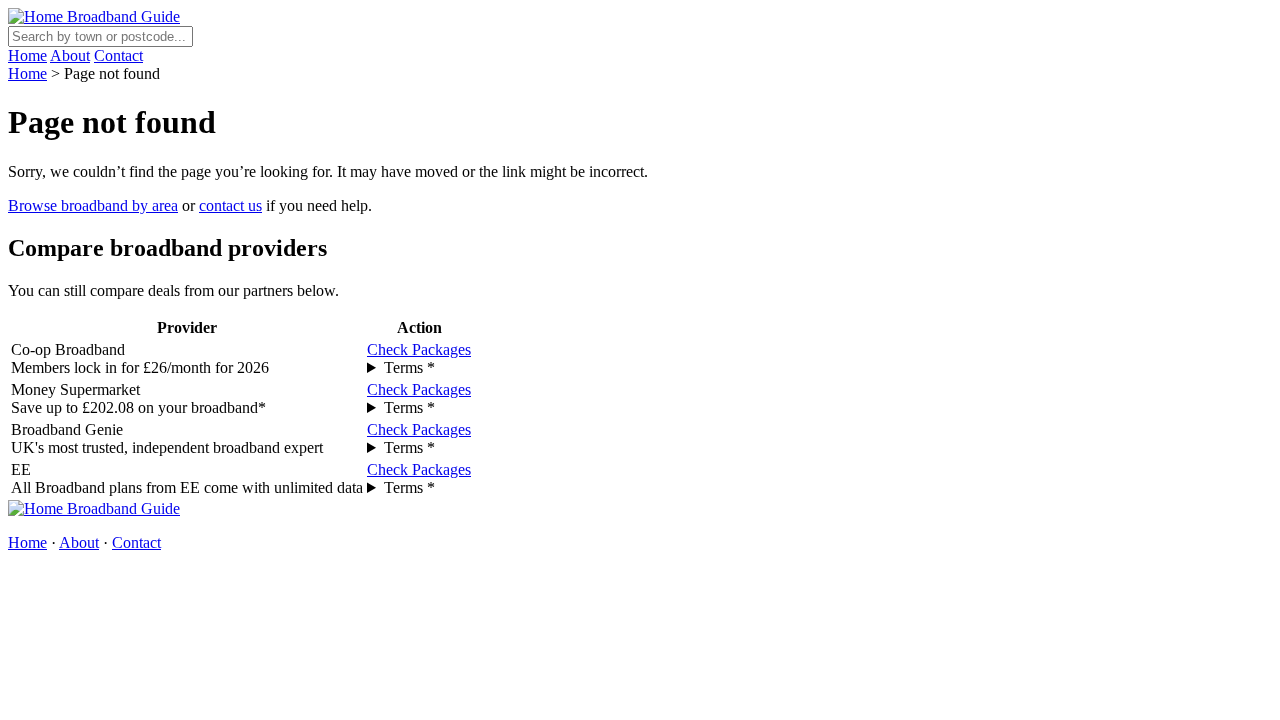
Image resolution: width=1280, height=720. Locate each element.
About (70, 55)
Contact (118, 55)
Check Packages (419, 349)
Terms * (409, 367)
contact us (230, 205)
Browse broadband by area (93, 205)
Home (27, 55)
